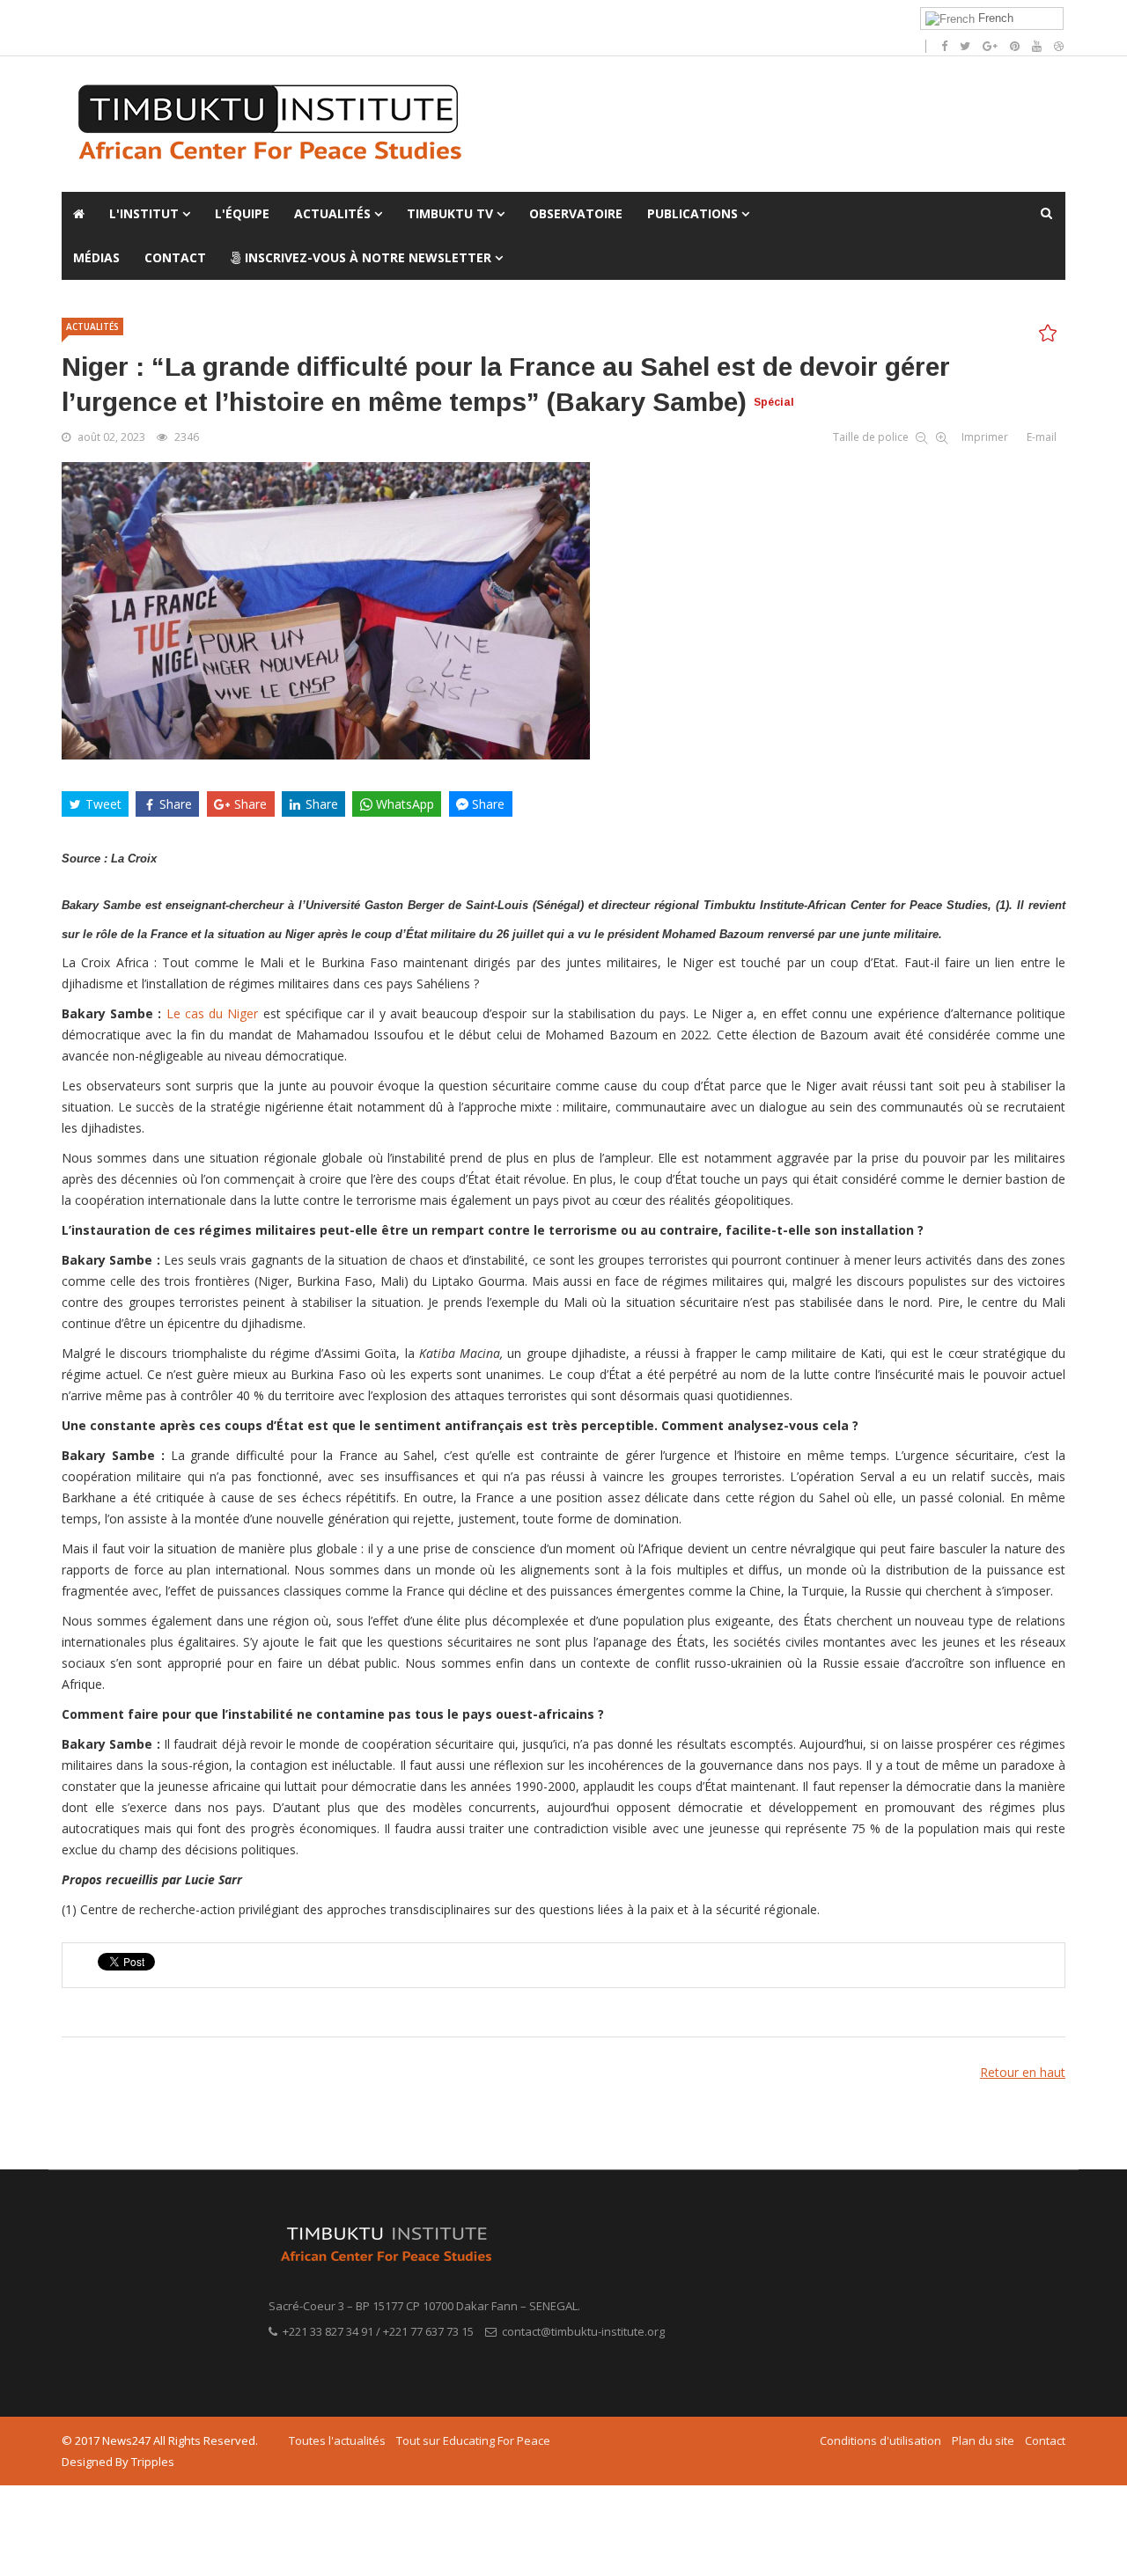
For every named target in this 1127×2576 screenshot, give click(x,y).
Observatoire (576, 213)
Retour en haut (1023, 2072)
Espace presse (306, 18)
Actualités (332, 213)
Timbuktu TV (450, 213)
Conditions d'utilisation (880, 2440)
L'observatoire (218, 18)
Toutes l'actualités (337, 2440)
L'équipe (242, 213)
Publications (694, 213)
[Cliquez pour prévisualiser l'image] (563, 611)
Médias (96, 257)
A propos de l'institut (116, 18)
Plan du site (983, 2440)
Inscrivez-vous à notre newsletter (366, 257)
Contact (175, 257)
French (994, 18)
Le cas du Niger (215, 1013)
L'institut (144, 213)
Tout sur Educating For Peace (473, 2440)
